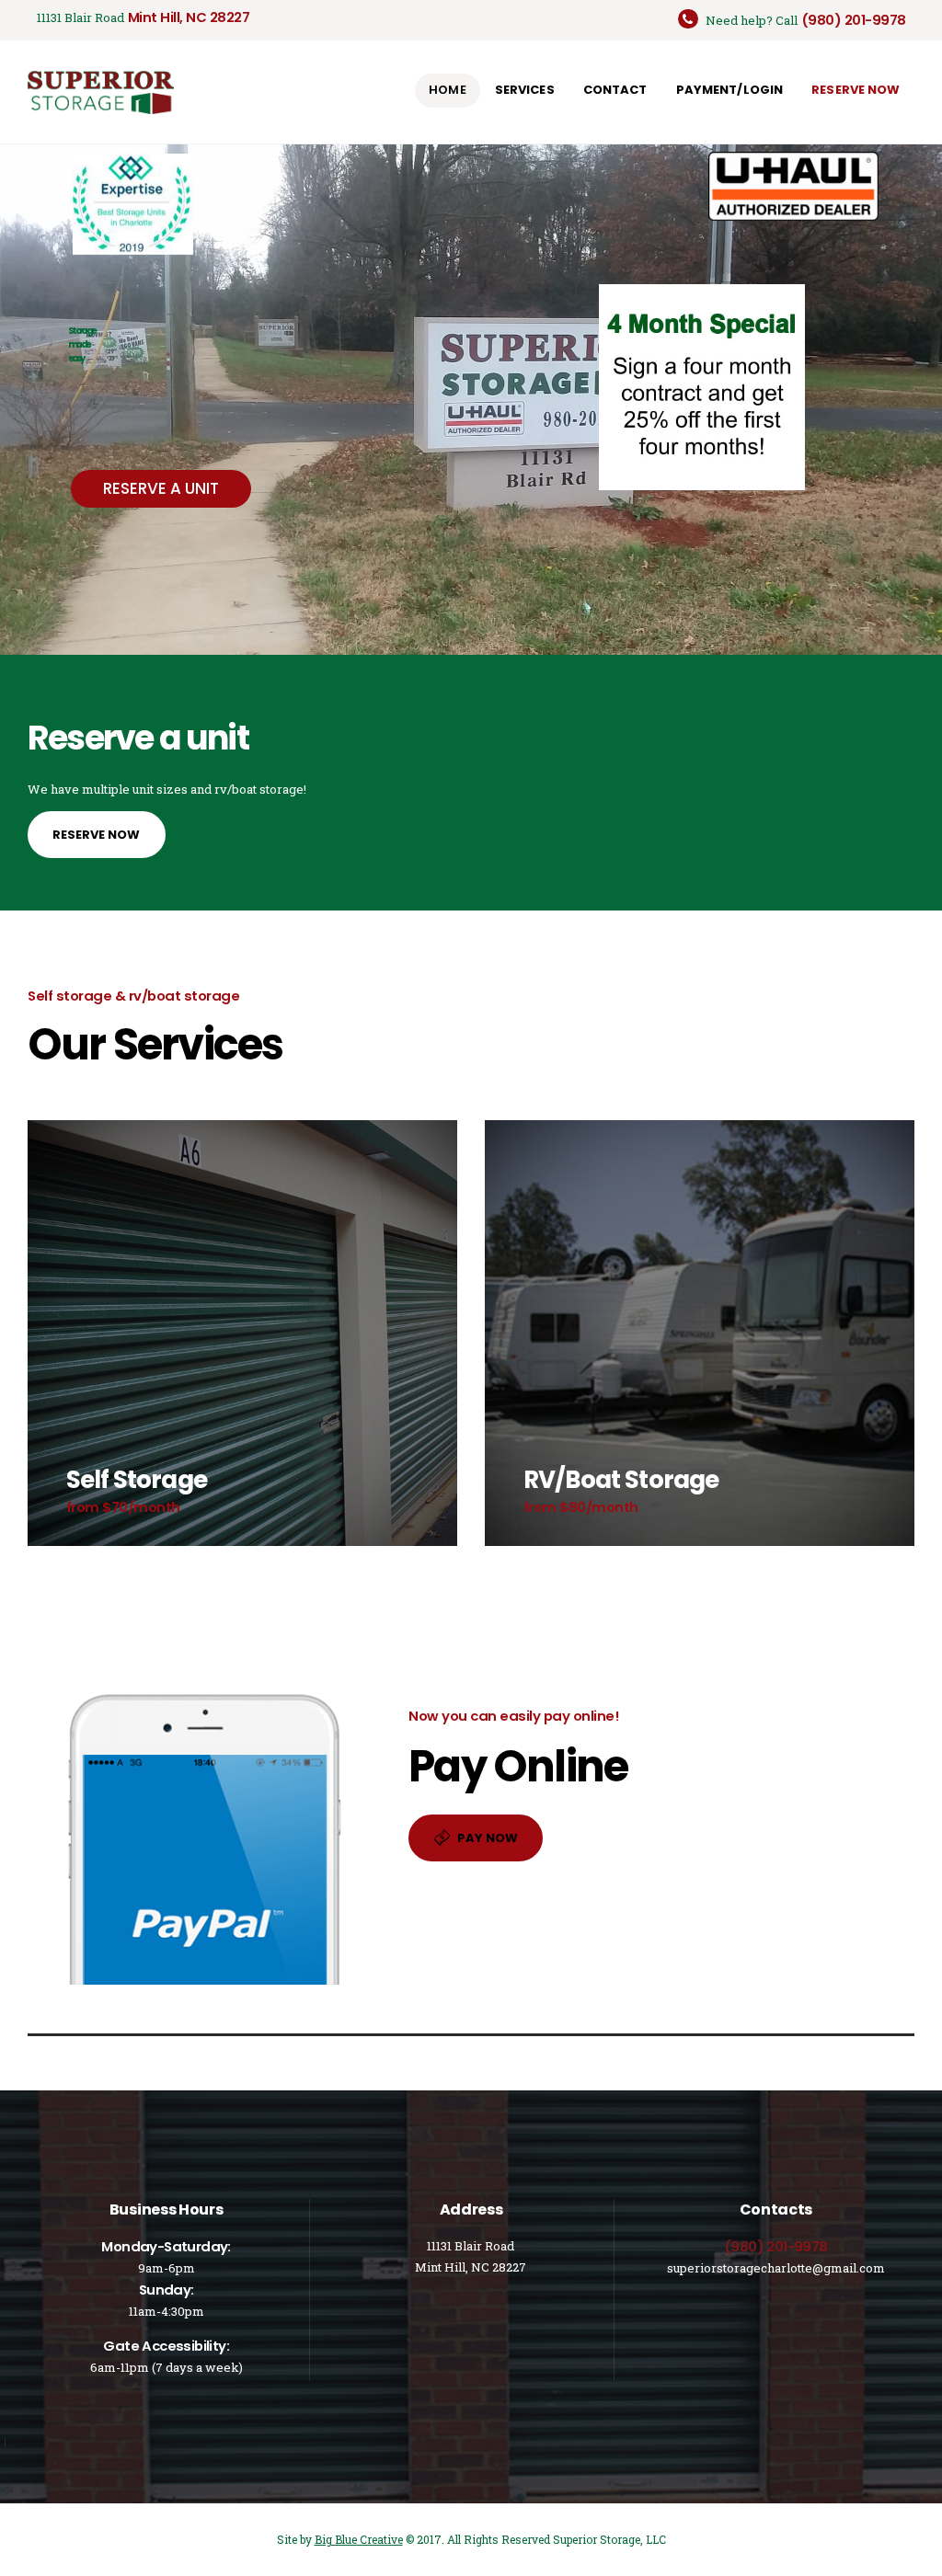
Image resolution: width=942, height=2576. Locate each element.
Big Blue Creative (359, 2539)
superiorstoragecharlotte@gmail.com (776, 2268)
